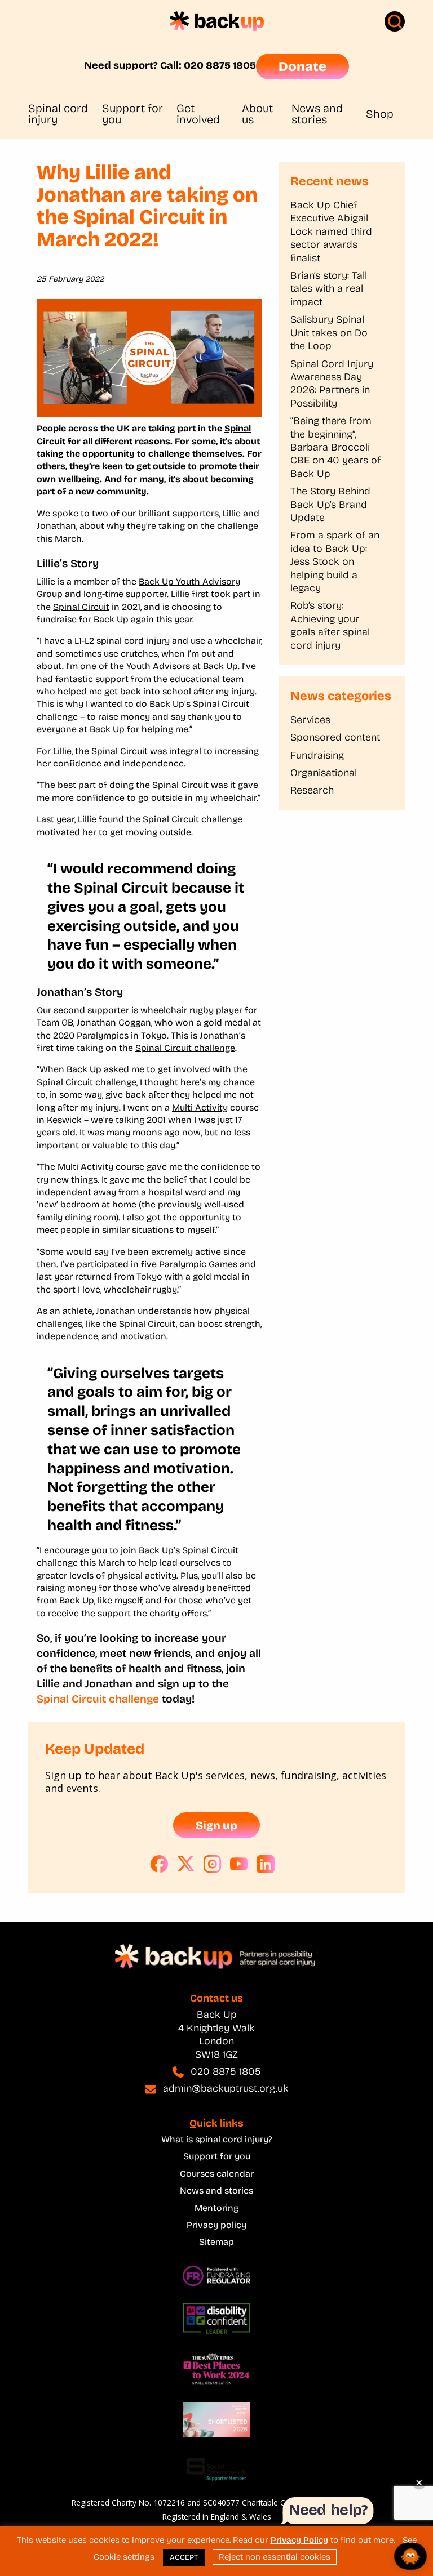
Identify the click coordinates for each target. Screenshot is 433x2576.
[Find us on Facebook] (160, 1864)
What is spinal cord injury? (217, 2139)
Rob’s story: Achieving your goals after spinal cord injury (330, 625)
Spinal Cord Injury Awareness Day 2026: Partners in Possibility (332, 384)
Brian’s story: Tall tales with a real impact (329, 289)
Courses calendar (217, 2174)
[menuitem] (65, 114)
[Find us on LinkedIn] (266, 1864)
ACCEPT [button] (184, 2557)
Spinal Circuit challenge (185, 1048)
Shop (380, 114)
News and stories (317, 114)
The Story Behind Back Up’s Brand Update (330, 504)
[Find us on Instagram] (213, 1864)
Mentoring (216, 2208)
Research (312, 790)
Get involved (198, 114)
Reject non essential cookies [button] (275, 2557)
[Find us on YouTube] (239, 1864)
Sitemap (216, 2242)
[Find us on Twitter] (186, 1864)
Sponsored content (335, 737)
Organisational (324, 773)
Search (395, 21)
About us (257, 114)
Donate (302, 66)
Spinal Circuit (81, 607)
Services (310, 720)
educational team (207, 679)
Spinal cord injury (58, 114)
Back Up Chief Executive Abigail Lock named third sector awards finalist (331, 231)
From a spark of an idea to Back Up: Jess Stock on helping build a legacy (335, 561)
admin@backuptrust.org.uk (226, 2088)
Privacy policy (216, 2225)
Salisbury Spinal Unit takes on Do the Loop (329, 333)
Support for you (132, 114)
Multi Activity (200, 1107)
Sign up (216, 1825)
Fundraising (317, 755)
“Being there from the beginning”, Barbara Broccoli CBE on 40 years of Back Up (335, 447)
